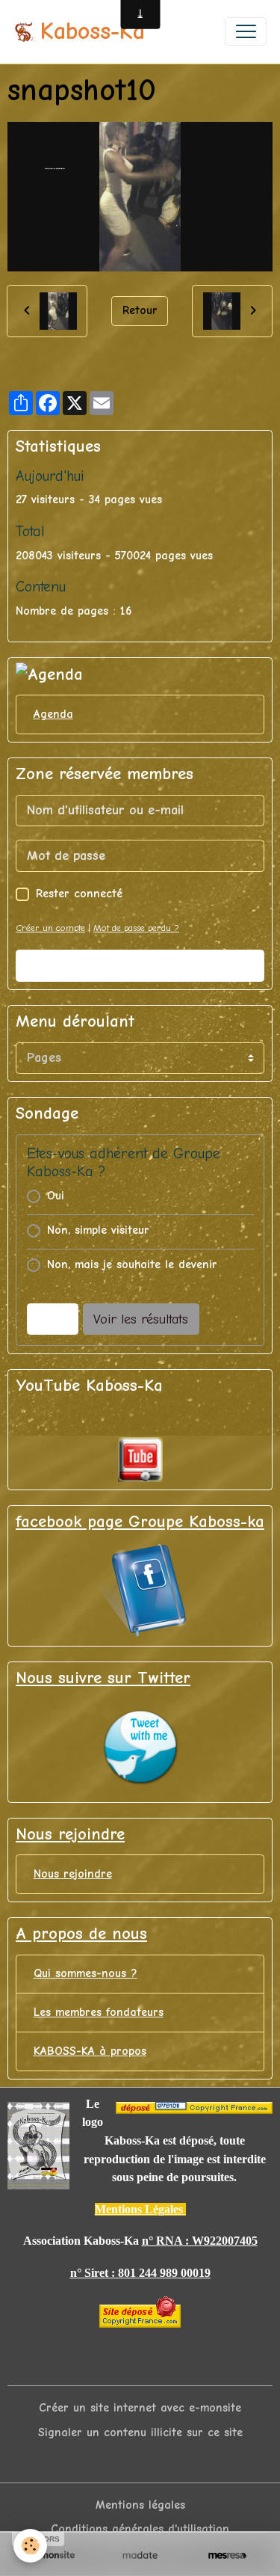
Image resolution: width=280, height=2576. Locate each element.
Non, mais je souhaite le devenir (132, 1264)
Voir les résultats (141, 1319)
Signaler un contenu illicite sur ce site (140, 2432)
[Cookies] (30, 2546)
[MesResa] (227, 2555)
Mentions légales (140, 2505)
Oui (56, 1196)
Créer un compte (50, 928)
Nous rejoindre (73, 1874)
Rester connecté (79, 894)
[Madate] (140, 2555)
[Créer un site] (53, 2555)
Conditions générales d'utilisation (140, 2529)
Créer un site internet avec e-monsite (140, 2408)
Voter (52, 1319)
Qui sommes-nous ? (85, 1973)
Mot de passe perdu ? (136, 928)
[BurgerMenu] (246, 31)
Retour (140, 310)
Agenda (53, 714)
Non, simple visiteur (98, 1230)
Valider (140, 966)
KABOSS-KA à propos (90, 2051)
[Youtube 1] (140, 1460)
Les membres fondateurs (99, 2012)
